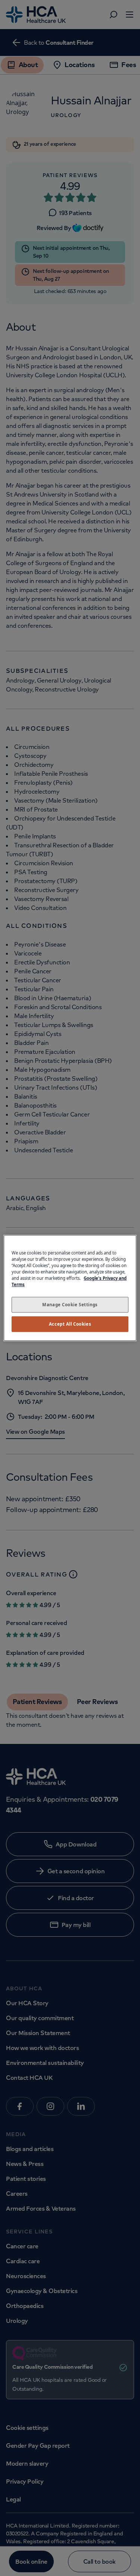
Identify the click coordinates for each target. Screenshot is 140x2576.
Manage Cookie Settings (70, 1305)
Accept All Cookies (70, 1324)
